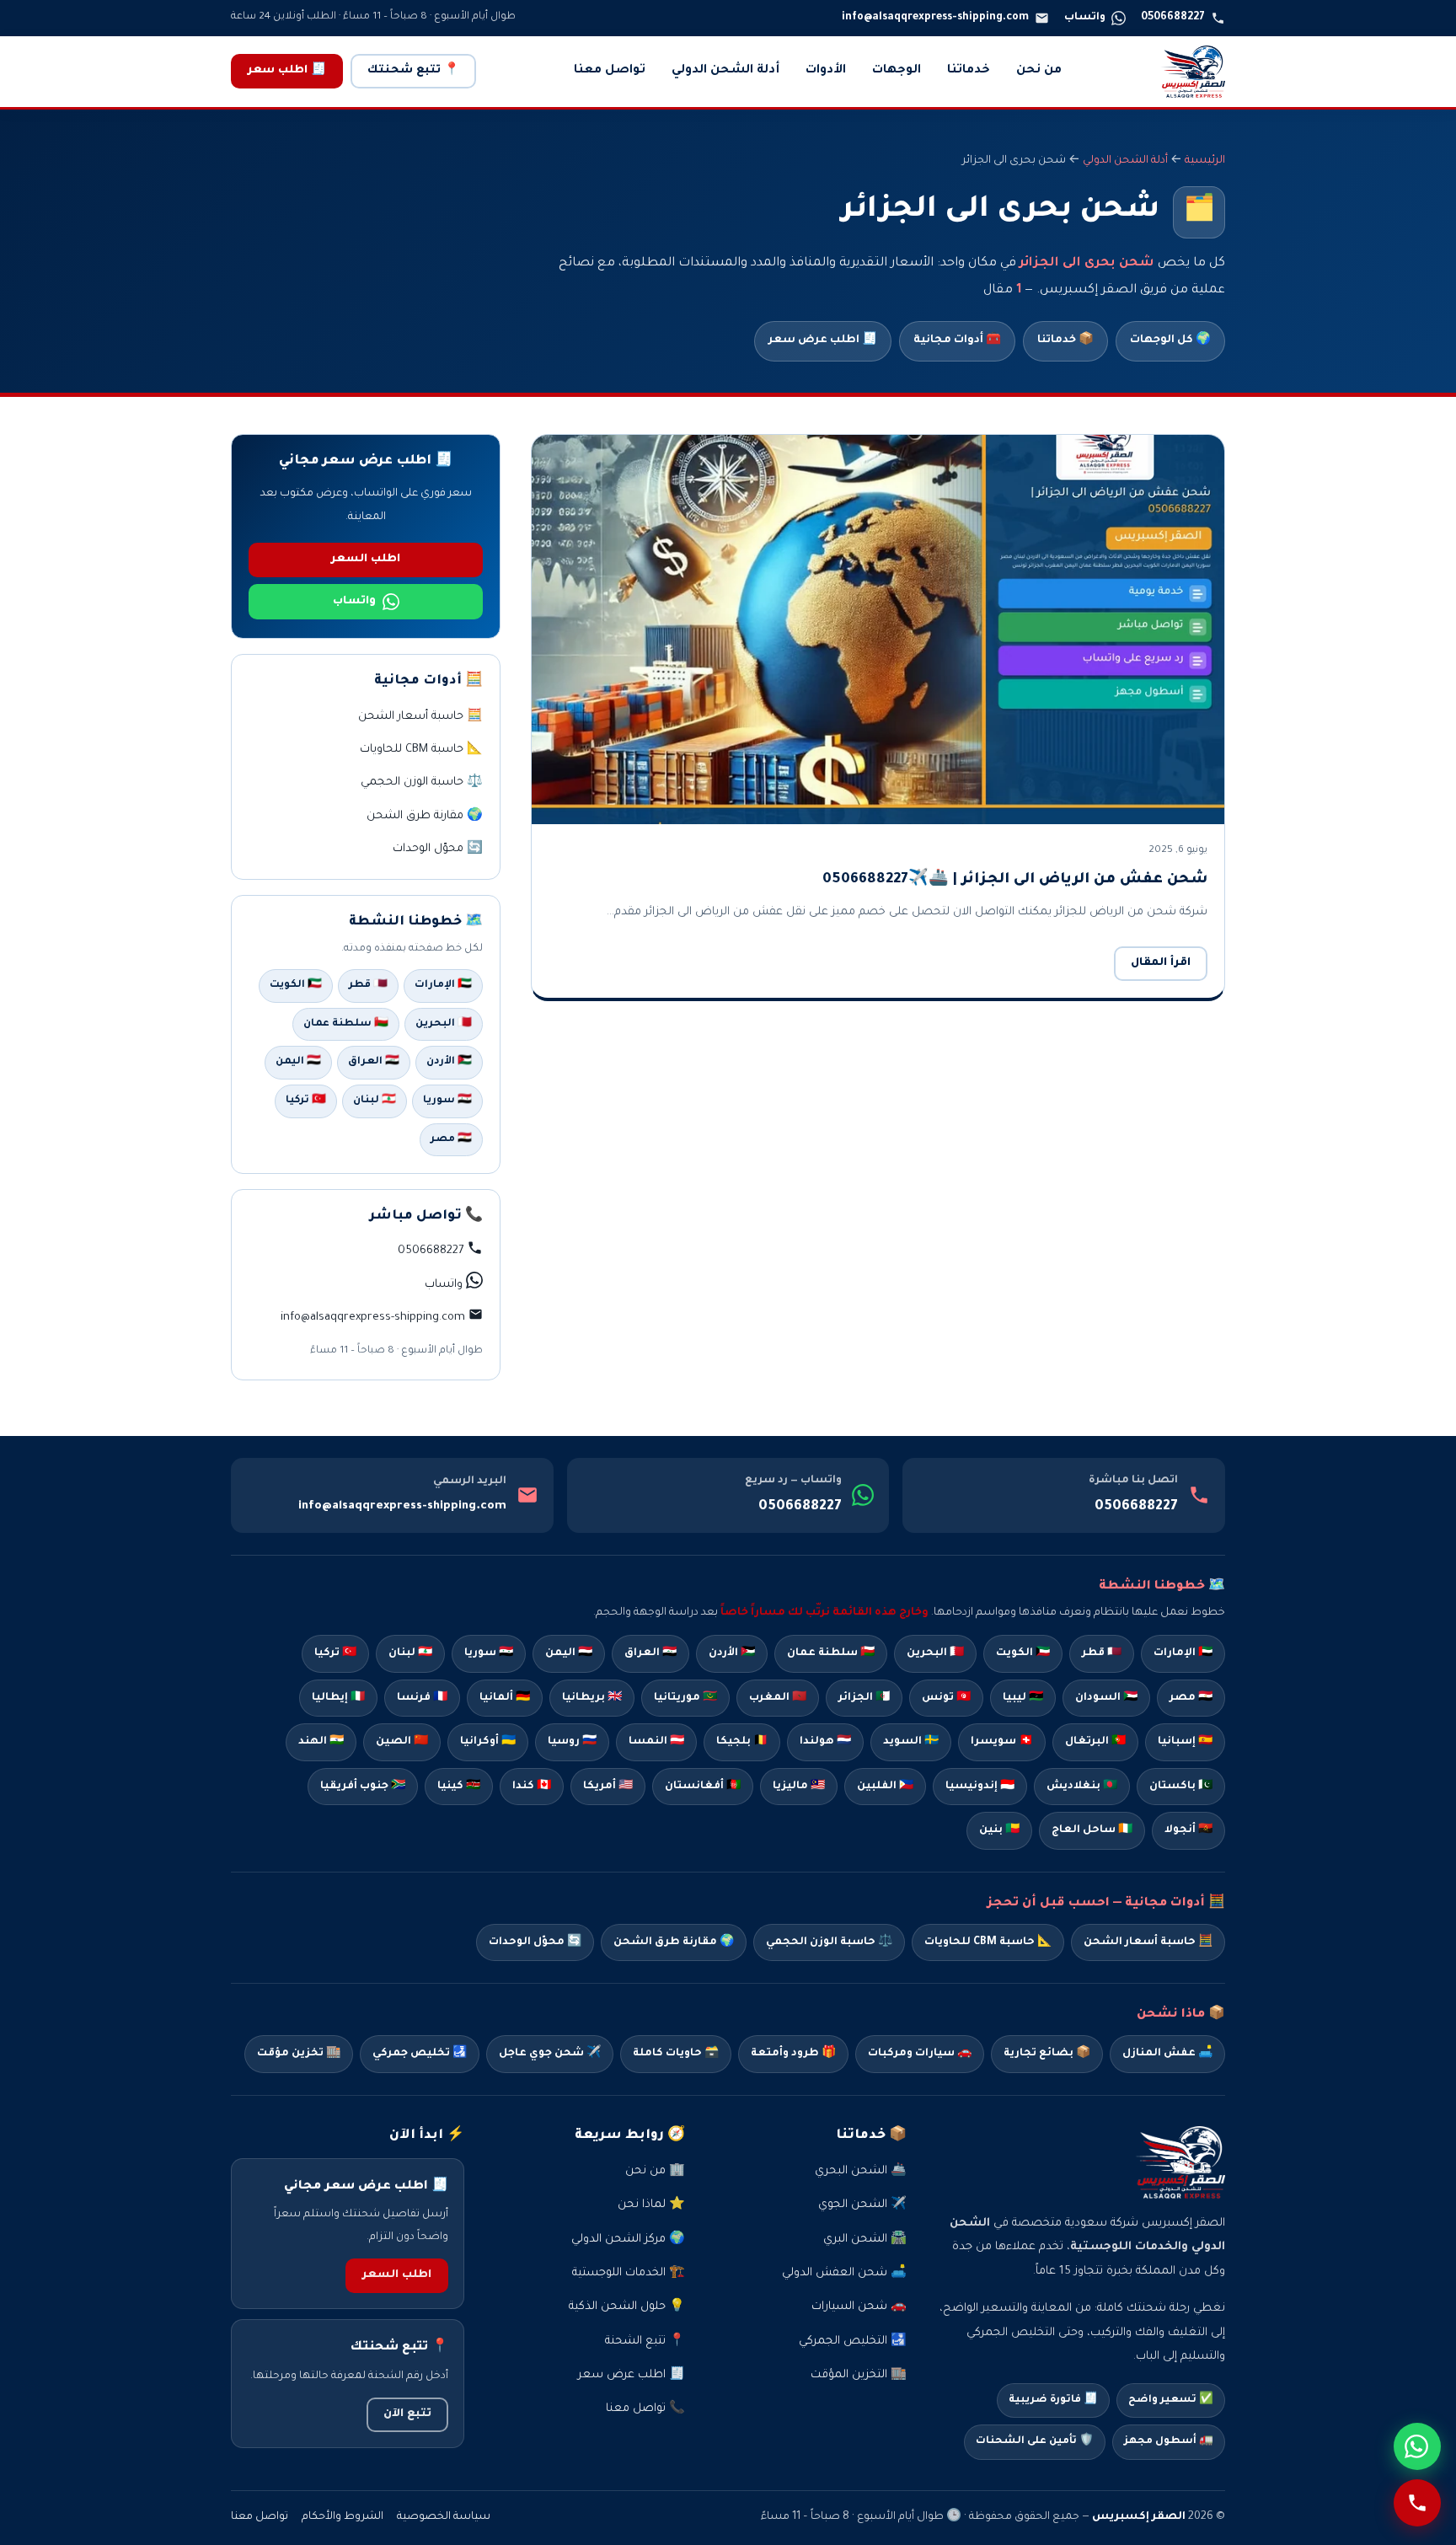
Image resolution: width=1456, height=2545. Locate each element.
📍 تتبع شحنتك (413, 71)
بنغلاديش (1082, 1787)
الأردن (732, 1653)
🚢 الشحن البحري (861, 2171)
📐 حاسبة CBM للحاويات (421, 750)
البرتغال (1095, 1742)
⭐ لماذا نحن (651, 2205)
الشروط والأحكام (343, 2517)
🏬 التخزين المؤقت (859, 2375)
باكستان (1181, 1787)
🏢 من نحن (655, 2171)
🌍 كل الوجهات (1170, 340)
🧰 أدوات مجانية (957, 340)
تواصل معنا (610, 71)
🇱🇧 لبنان (375, 1101)
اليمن (569, 1653)
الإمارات (1183, 1653)
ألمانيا (505, 1698)
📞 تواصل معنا (645, 2409)
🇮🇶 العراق (374, 1062)
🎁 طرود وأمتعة (793, 2054)
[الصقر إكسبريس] (1193, 72)
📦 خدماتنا (1065, 340)
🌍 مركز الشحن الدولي (628, 2240)
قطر (1102, 1653)
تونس (946, 1698)
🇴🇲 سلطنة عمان (346, 1024)
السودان (1106, 1698)
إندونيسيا (980, 1787)
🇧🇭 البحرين (444, 1024)
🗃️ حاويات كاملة (676, 2054)
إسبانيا (1185, 1742)
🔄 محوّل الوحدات (438, 849)
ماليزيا (799, 1787)
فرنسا (422, 1698)
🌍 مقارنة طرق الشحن (425, 816)
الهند (321, 1742)
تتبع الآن (407, 2414)
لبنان (410, 1653)
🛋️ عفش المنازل (1167, 2054)
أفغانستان (703, 1787)
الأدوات (826, 71)
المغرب (778, 1698)
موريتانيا (685, 1698)
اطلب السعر (366, 560)
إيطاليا (338, 1698)
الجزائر (864, 1698)
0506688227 (1136, 1507)
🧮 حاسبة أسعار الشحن (420, 717)
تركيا (335, 1653)
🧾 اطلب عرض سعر (823, 340)
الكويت (1023, 1653)
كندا (532, 1787)
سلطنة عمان (831, 1653)
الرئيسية (1205, 161)
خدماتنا (969, 71)
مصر (1191, 1698)
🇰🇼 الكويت (296, 985)
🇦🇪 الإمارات (443, 985)
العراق (650, 1653)
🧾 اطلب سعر (287, 71)
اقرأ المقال (1161, 963)
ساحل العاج (1092, 1830)
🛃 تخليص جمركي (420, 2054)
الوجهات (897, 71)
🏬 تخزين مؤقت (299, 2054)
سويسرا (1002, 1742)
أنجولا (1188, 1830)
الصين (402, 1742)
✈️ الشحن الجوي (862, 2205)
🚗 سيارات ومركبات (920, 2054)
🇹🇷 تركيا (306, 1101)
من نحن (1039, 71)
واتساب (354, 602)
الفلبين (885, 1787)
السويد (911, 1742)
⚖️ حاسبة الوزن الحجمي (422, 782)
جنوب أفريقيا (363, 1787)
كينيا (459, 1787)
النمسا (656, 1742)
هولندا (825, 1742)
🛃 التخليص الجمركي (853, 2341)
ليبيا (1023, 1698)
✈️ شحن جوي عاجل (550, 2054)
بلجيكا (742, 1742)
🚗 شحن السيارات (859, 2307)
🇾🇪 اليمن (298, 1062)
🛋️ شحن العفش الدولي (844, 2273)
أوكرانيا (488, 1742)
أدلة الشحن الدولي (725, 71)
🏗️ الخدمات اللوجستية (629, 2273)
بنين (999, 1830)
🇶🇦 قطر (368, 985)
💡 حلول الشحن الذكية (627, 2307)
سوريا (489, 1653)
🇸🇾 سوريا (447, 1101)
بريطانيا (592, 1698)
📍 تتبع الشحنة (645, 2341)
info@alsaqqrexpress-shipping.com (402, 1506)
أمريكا (608, 1787)
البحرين (935, 1653)
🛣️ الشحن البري (865, 2240)
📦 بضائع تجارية (1047, 2054)
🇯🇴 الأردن (449, 1062)
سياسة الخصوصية (444, 2517)
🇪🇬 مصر (451, 1139)
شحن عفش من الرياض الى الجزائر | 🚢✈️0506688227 (1015, 880)
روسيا (572, 1742)
